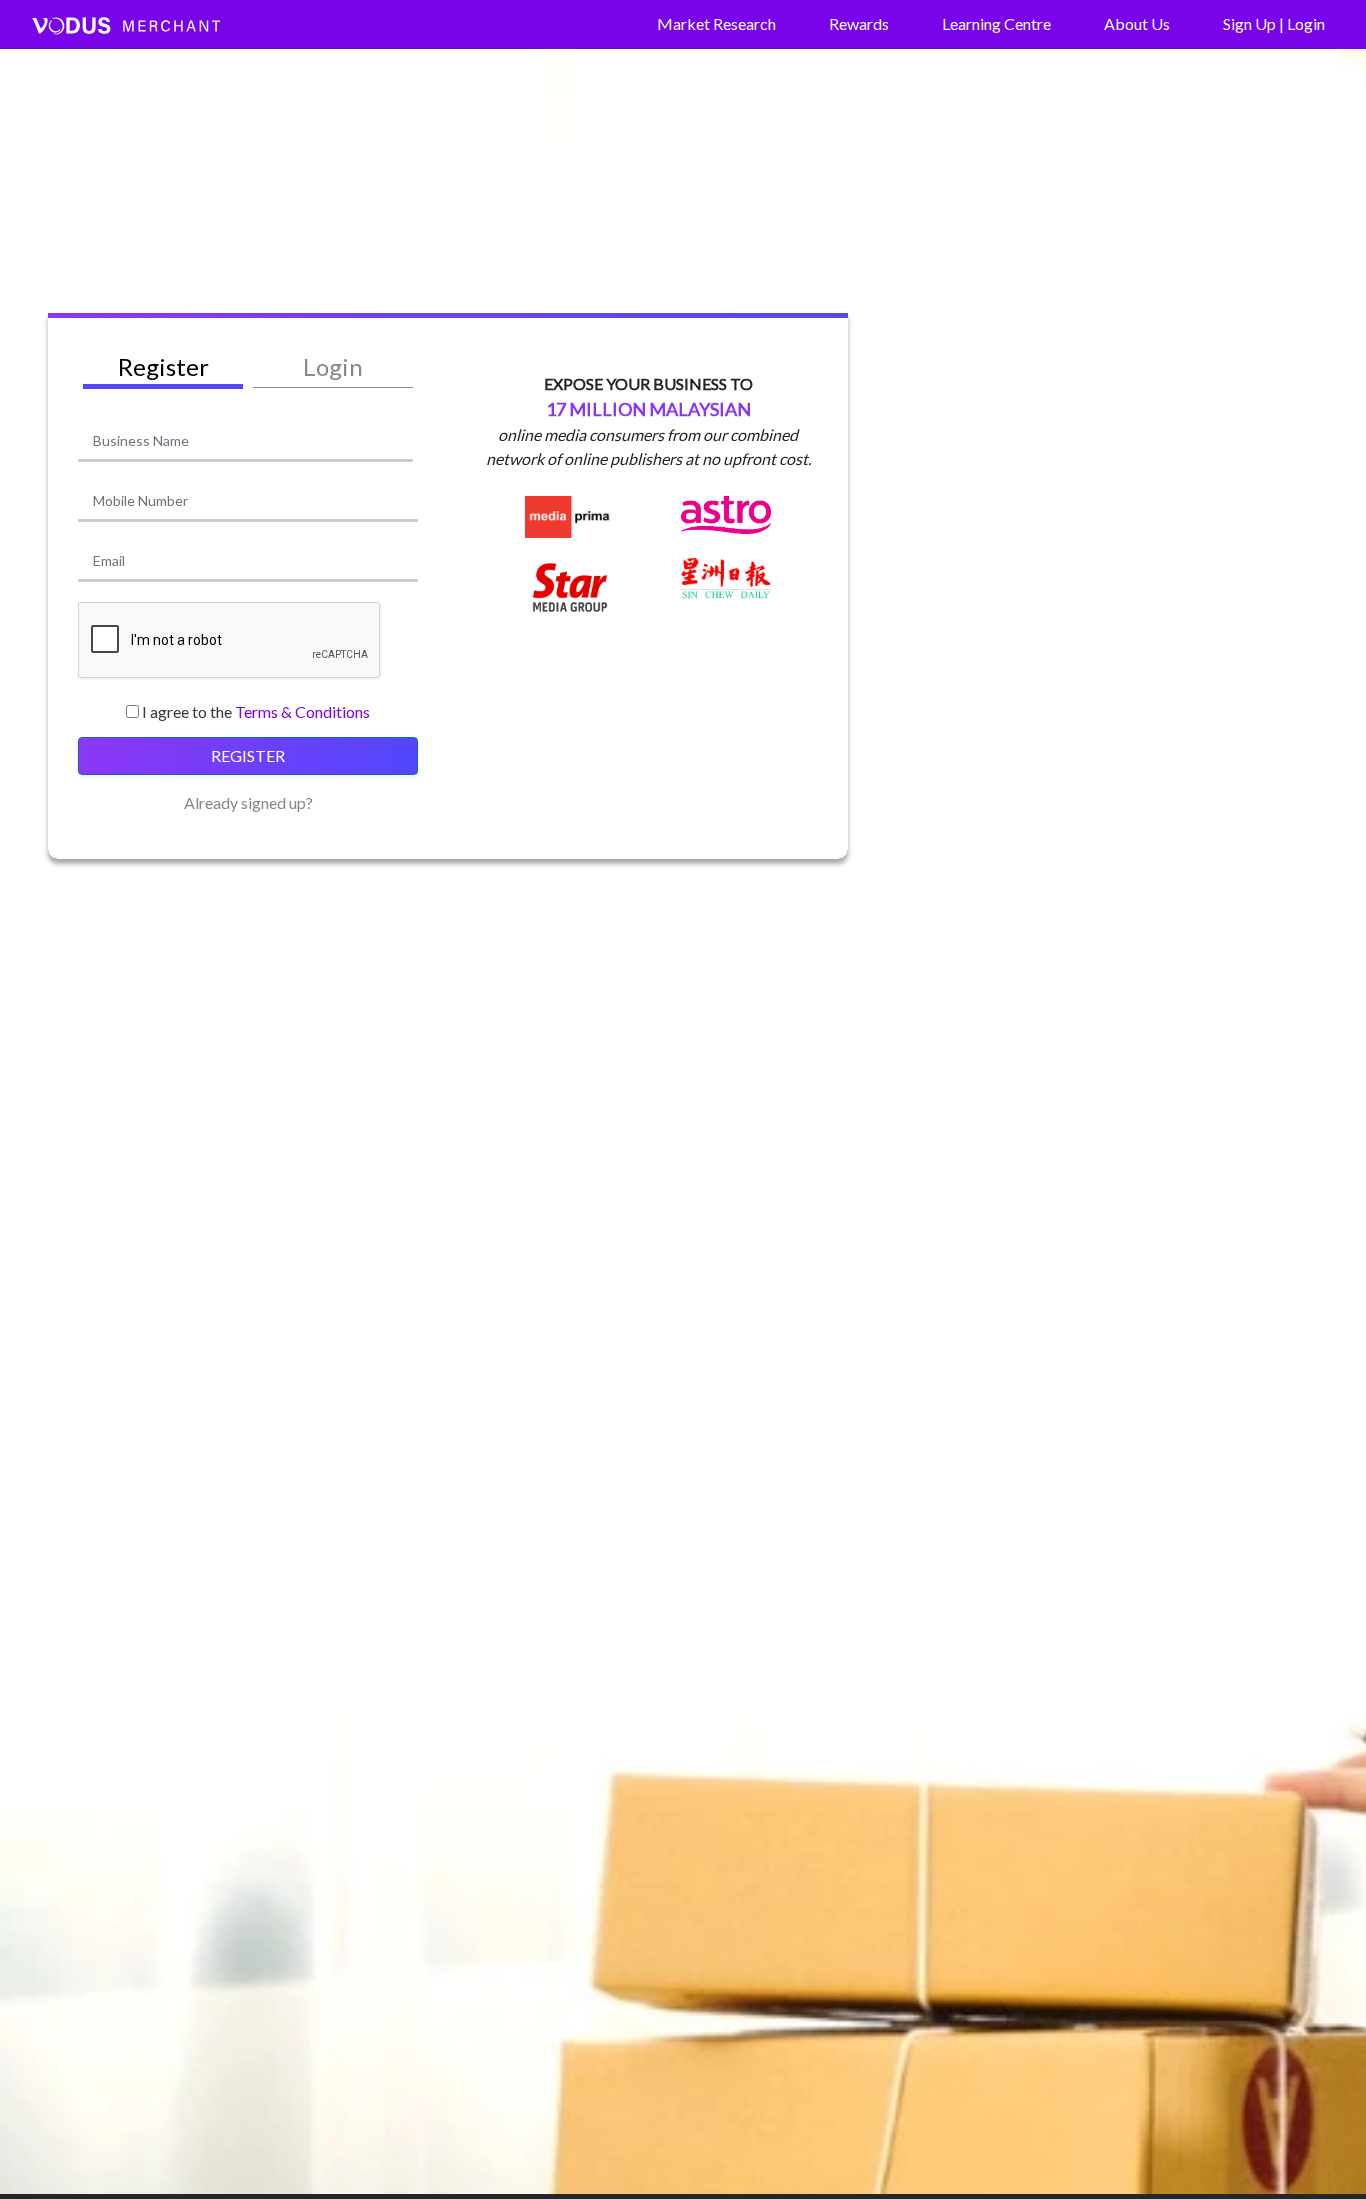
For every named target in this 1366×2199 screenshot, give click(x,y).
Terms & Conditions (302, 711)
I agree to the (256, 711)
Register (248, 755)
